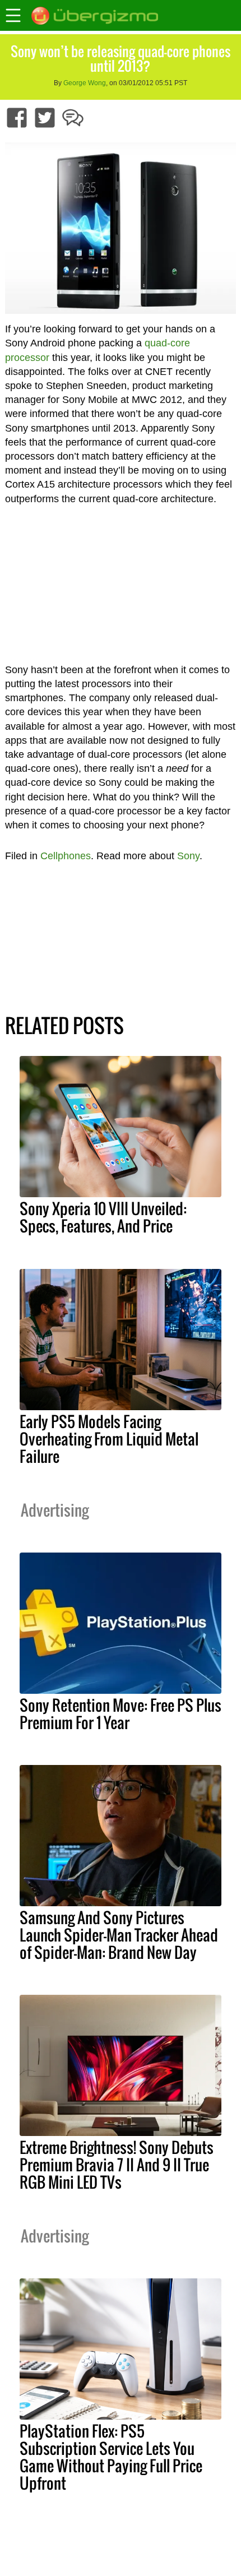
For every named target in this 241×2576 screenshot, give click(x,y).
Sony (188, 856)
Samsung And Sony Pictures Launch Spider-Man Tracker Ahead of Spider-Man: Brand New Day (119, 1935)
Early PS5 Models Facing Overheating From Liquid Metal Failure (109, 1439)
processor (27, 358)
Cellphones (66, 856)
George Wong (85, 83)
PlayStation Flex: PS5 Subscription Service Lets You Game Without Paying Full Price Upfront (111, 2457)
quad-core (167, 343)
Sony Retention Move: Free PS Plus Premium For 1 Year (121, 1714)
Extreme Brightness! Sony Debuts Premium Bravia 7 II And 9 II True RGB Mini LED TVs (117, 2165)
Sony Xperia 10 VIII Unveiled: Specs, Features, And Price (103, 1217)
